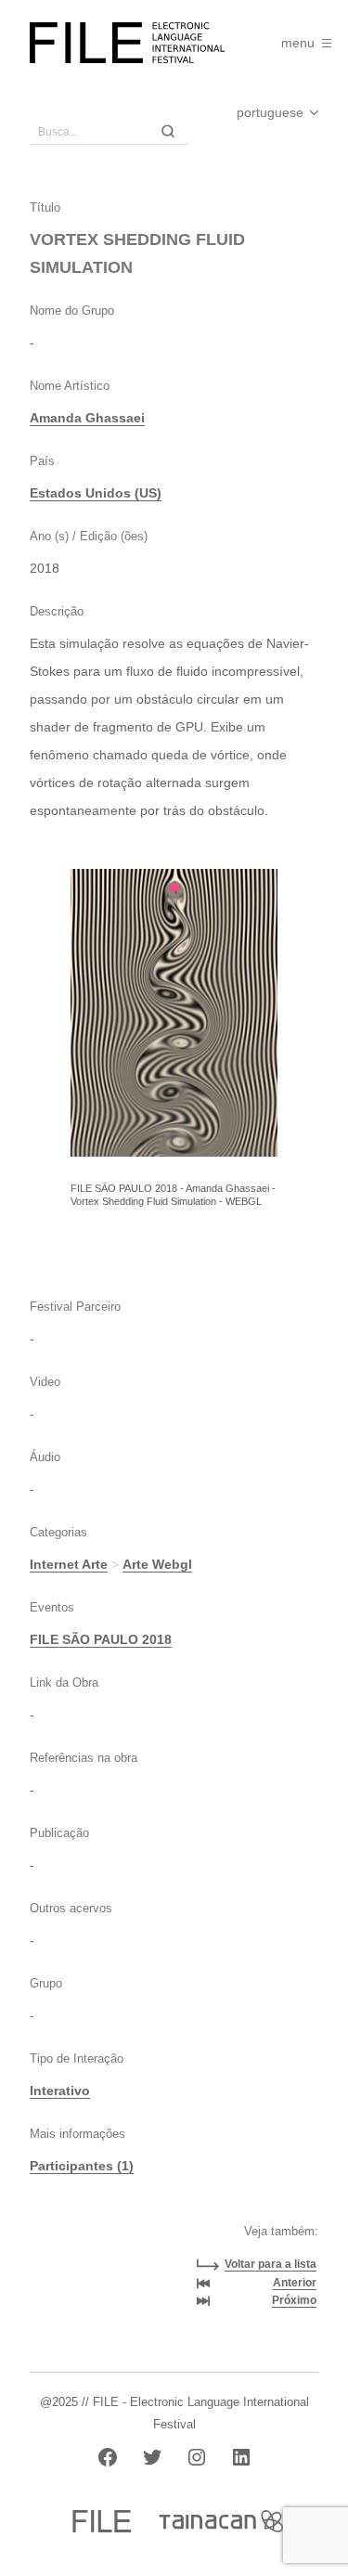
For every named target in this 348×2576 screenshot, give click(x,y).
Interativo (60, 2091)
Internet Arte (69, 1564)
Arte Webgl (157, 1564)
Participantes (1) (82, 2166)
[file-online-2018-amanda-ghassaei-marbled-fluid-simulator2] (174, 1013)
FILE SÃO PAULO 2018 (101, 1639)
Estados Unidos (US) (96, 493)
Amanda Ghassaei (87, 418)
